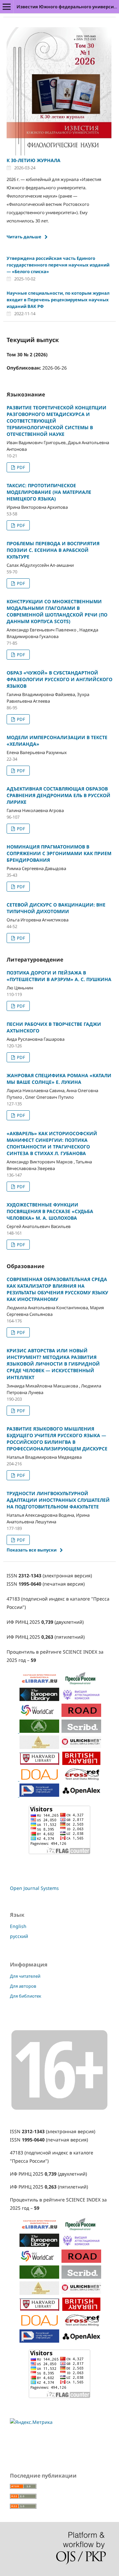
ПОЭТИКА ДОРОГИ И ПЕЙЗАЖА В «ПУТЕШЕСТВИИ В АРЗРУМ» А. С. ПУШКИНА (59, 976)
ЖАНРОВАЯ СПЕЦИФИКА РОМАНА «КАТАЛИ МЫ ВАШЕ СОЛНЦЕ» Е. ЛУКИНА (59, 1079)
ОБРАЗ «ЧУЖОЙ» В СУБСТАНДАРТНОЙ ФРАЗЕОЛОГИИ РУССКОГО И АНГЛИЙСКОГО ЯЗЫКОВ (59, 679)
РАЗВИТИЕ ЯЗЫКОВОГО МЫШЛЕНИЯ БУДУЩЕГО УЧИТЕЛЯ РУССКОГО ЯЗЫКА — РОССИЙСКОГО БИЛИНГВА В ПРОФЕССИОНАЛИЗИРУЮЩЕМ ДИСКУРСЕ (57, 1439)
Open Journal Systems (34, 1888)
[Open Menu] (7, 7)
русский (19, 1936)
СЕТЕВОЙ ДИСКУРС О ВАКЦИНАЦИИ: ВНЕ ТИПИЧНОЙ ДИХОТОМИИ (56, 908)
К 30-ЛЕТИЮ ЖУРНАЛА (34, 160)
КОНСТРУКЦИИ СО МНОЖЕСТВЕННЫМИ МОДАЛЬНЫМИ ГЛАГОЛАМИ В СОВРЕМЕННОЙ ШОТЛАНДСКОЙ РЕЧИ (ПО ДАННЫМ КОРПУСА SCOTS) (57, 611)
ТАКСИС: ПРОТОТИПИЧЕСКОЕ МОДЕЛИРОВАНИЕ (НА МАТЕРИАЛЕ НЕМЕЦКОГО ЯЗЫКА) (49, 492)
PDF (20, 467)
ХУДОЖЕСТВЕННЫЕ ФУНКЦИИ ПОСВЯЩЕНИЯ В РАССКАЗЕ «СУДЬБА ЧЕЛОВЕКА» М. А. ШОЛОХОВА (50, 1211)
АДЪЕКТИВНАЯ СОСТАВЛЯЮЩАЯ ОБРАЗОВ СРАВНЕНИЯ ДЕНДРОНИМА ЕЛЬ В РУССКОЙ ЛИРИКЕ (59, 795)
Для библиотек (26, 1996)
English (18, 1926)
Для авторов (23, 1986)
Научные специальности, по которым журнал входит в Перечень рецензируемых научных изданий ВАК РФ (58, 300)
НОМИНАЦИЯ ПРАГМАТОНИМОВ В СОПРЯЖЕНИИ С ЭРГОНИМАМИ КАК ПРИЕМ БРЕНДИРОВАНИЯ (59, 853)
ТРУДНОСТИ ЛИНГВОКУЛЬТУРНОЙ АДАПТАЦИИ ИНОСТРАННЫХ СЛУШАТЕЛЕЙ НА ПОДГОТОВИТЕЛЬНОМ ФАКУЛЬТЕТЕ (58, 1500)
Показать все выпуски (32, 1550)
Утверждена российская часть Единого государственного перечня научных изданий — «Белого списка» (58, 265)
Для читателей (25, 1976)
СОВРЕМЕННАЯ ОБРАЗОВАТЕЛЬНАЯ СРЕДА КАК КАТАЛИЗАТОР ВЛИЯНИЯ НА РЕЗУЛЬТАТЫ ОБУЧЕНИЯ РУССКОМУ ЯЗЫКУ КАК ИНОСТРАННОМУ (57, 1289)
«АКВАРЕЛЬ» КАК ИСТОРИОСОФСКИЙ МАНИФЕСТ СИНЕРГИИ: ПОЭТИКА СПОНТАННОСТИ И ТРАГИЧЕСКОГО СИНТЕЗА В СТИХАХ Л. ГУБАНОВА (52, 1143)
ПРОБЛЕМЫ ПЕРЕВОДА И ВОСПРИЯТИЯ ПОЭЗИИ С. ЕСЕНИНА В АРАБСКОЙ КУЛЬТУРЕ (53, 550)
